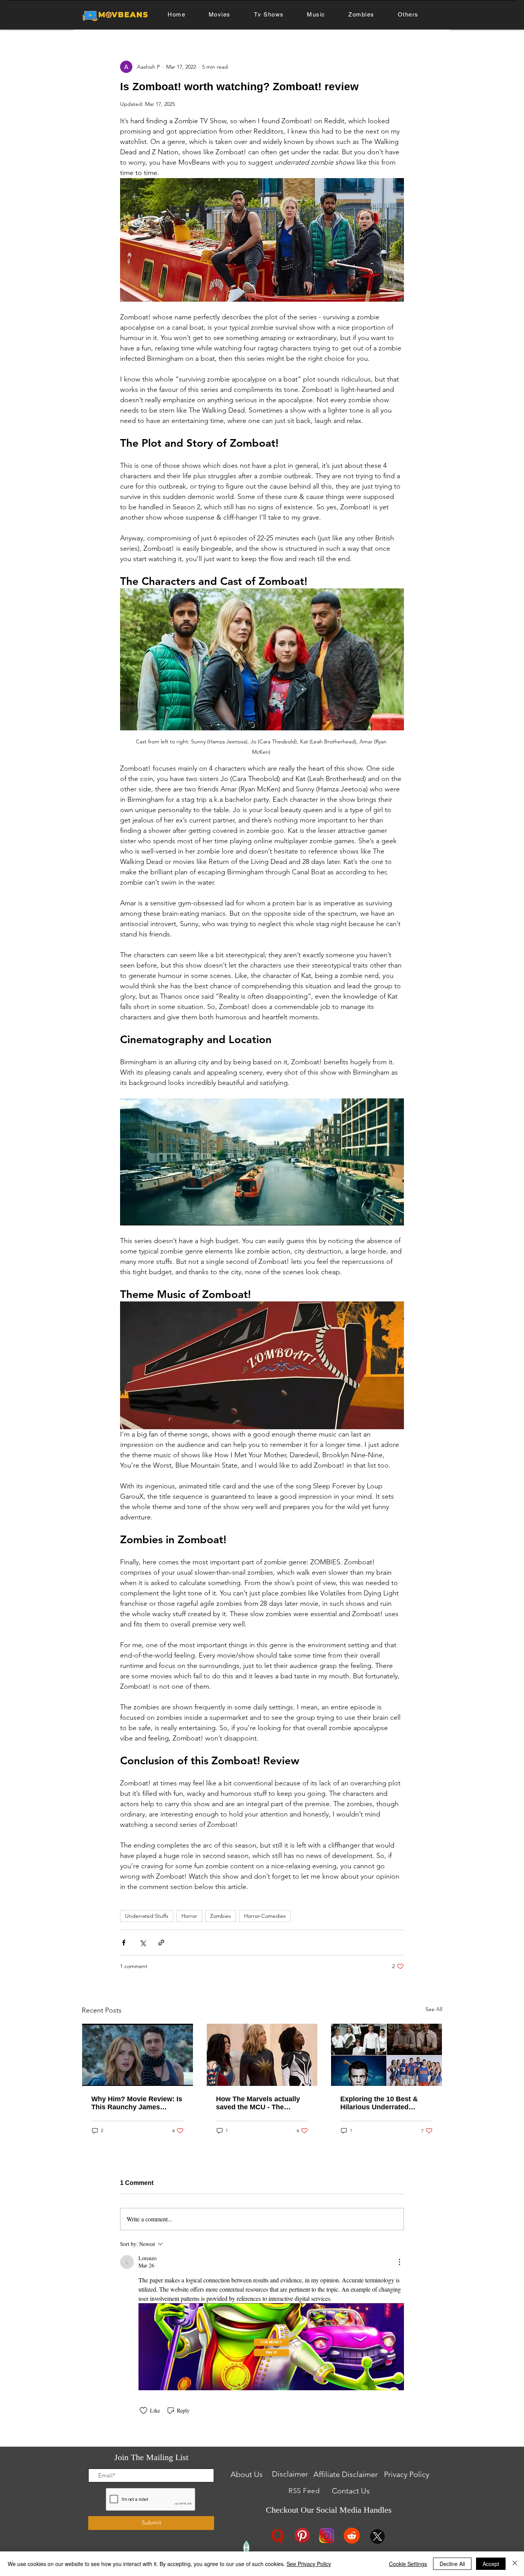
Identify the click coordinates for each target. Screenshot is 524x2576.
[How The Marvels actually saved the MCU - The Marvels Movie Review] (262, 2055)
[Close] (515, 2564)
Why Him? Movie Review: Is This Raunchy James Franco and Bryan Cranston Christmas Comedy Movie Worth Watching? (137, 2103)
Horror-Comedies (265, 1916)
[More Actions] (399, 2262)
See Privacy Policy (309, 2564)
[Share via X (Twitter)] (143, 1943)
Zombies (221, 1916)
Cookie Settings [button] (408, 2564)
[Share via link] (161, 1943)
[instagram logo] (327, 2536)
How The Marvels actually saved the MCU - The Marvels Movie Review (258, 2103)
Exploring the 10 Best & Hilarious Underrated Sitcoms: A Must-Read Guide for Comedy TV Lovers (379, 2103)
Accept (491, 2564)
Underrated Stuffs (147, 1916)
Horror (189, 1916)
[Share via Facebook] (124, 1943)
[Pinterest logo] (302, 2536)
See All (434, 2009)
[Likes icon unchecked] (143, 2411)
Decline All (452, 2564)
